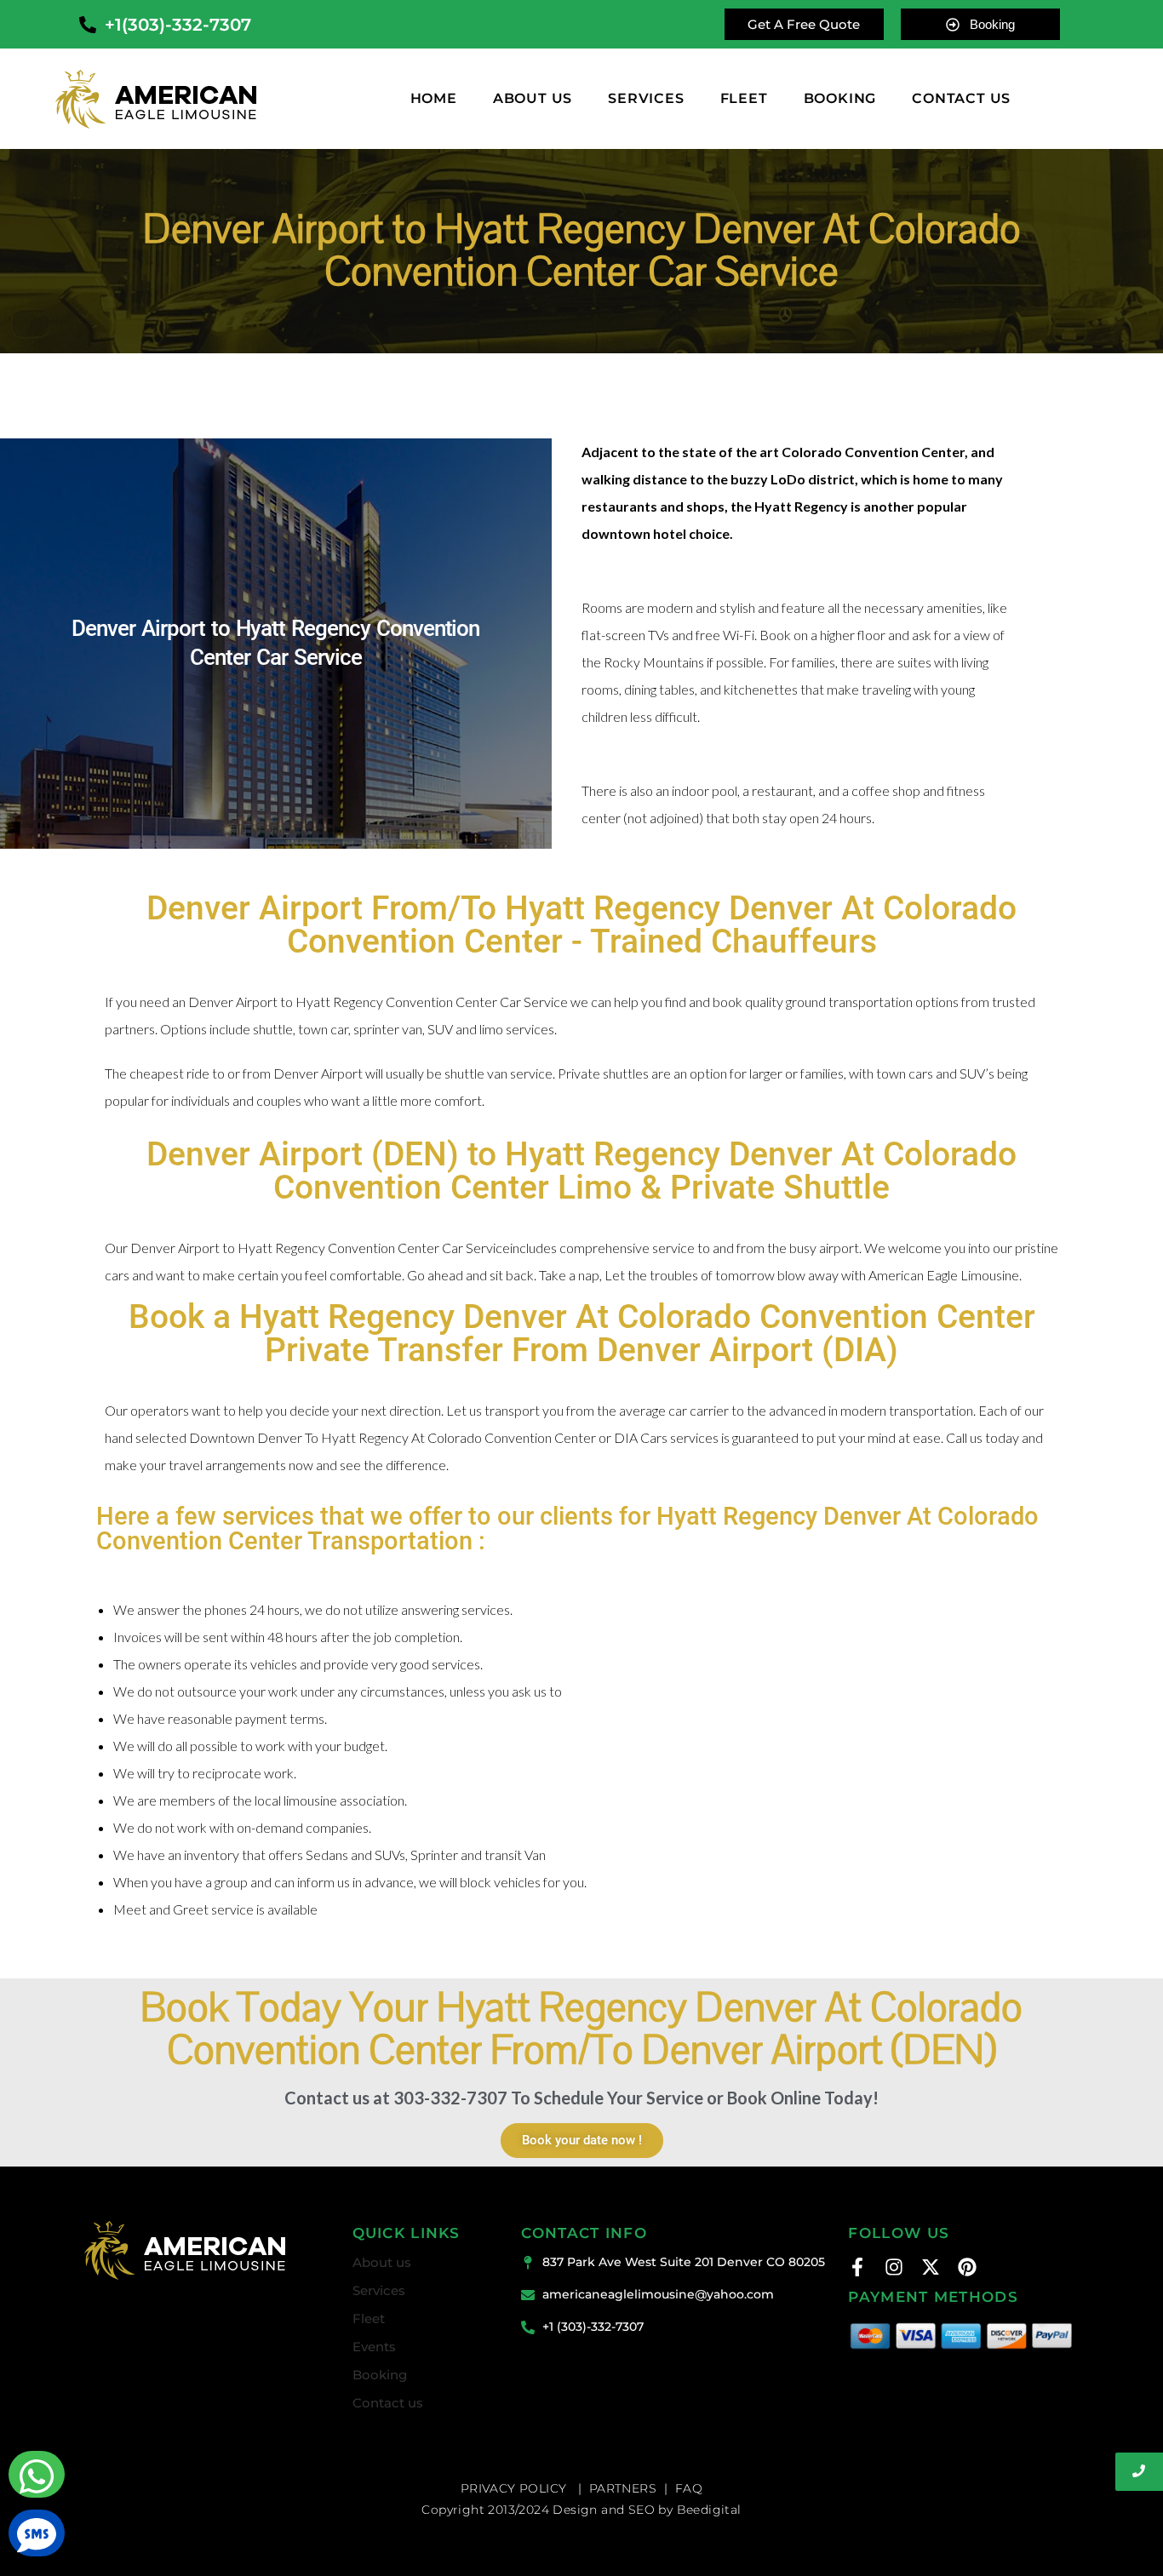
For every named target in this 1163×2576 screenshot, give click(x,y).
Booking (380, 2375)
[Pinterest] (967, 2267)
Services (646, 99)
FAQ (689, 2488)
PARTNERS (623, 2488)
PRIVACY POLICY (516, 2488)
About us (533, 99)
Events (374, 2347)
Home (434, 99)
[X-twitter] (931, 2267)
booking (840, 99)
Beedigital (709, 2510)
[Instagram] (894, 2267)
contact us (961, 99)
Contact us (388, 2403)
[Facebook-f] (857, 2267)
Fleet (744, 99)
